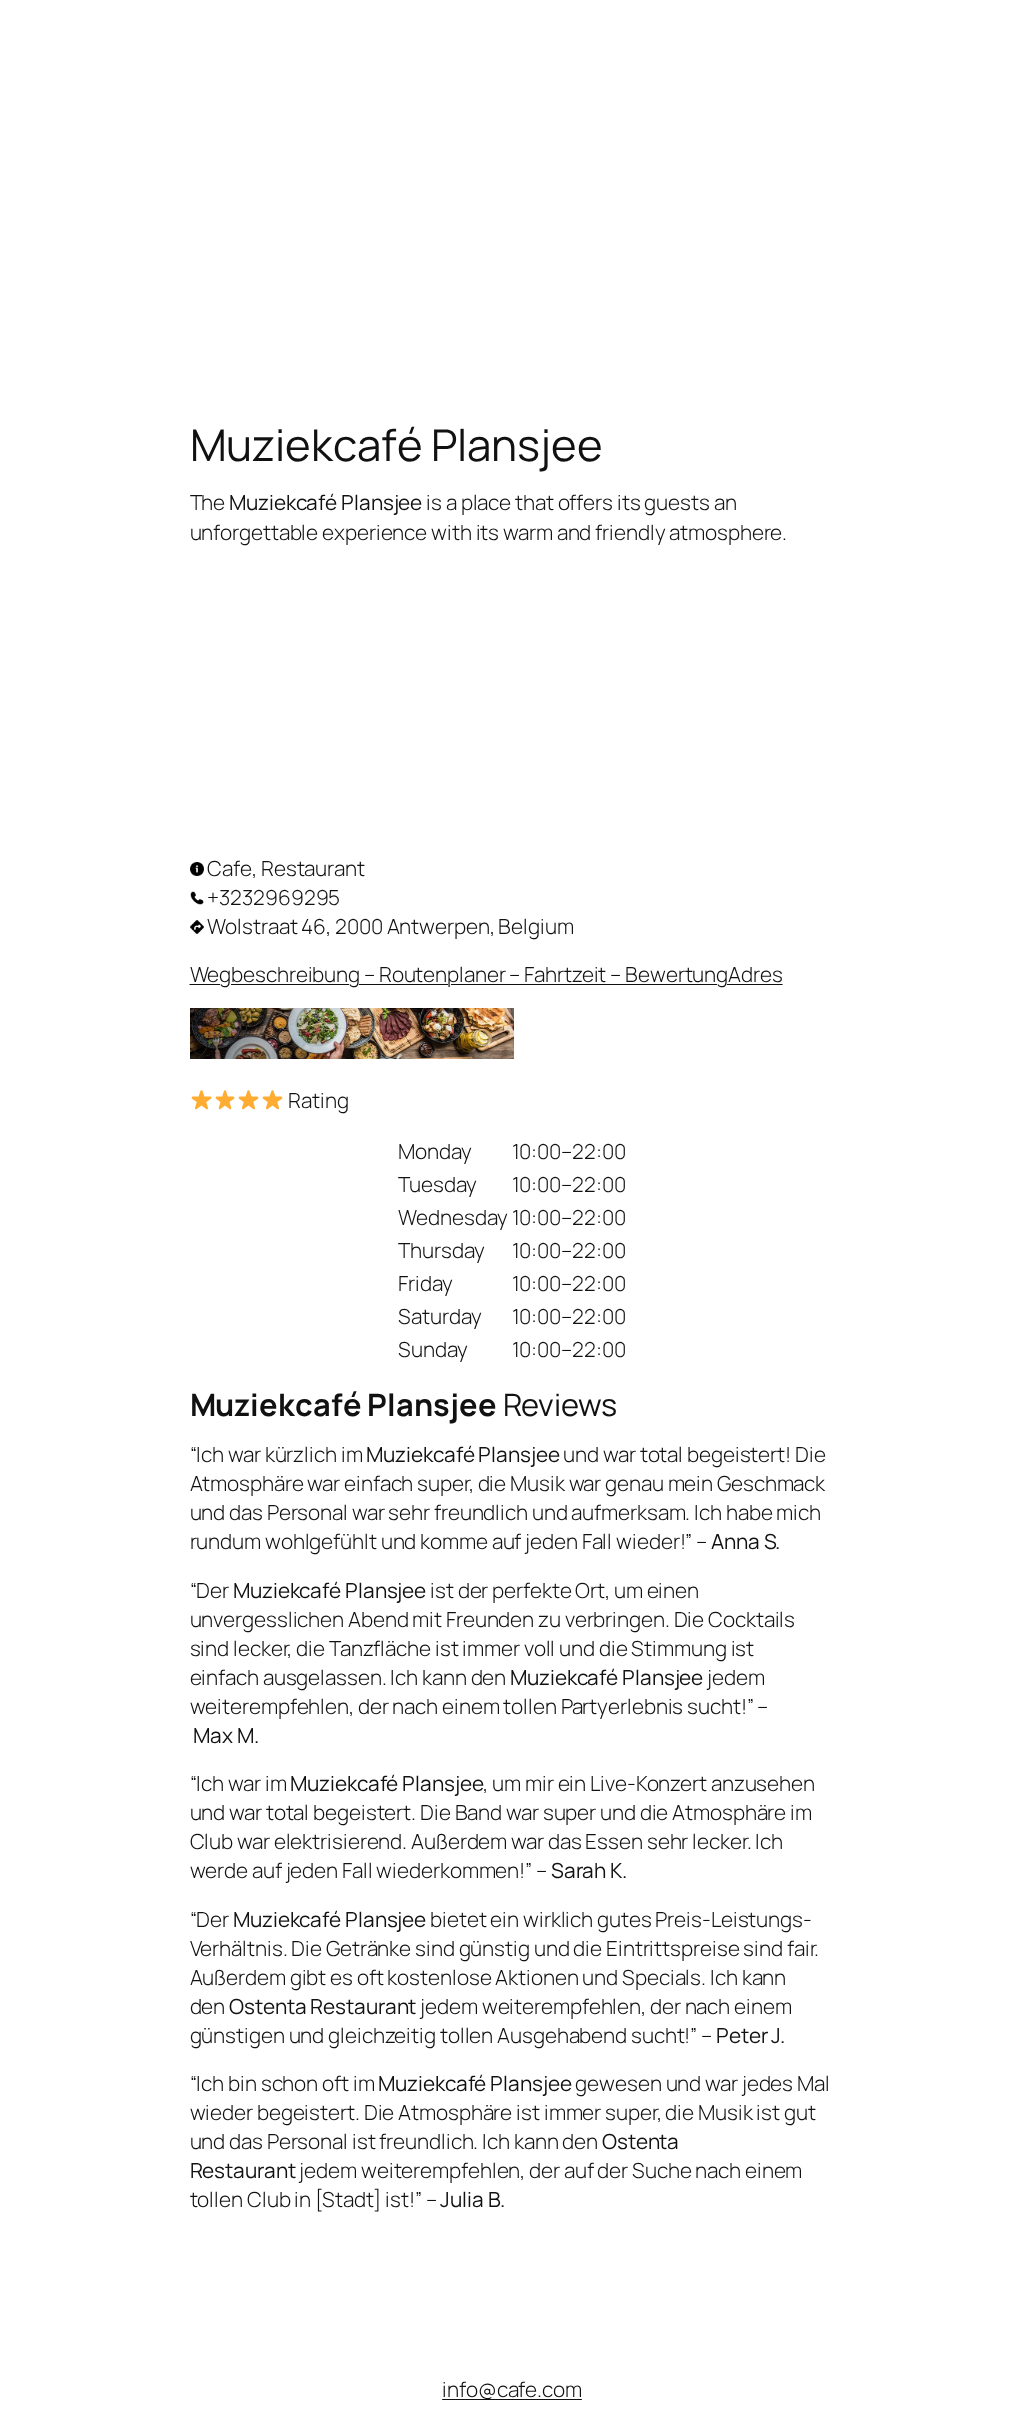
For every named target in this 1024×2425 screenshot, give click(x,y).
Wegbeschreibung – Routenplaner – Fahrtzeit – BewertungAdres (486, 974)
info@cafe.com (512, 2389)
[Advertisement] (512, 140)
